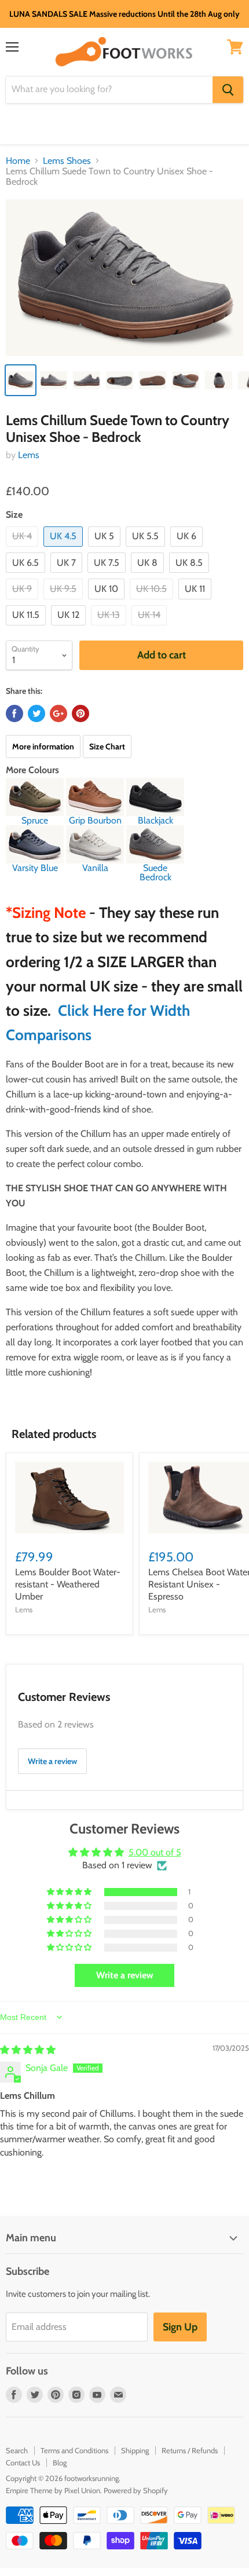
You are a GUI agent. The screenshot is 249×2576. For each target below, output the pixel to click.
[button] (70, 1892)
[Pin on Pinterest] (80, 713)
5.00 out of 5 (155, 1852)
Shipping (135, 2450)
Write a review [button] (125, 1975)
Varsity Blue (35, 868)
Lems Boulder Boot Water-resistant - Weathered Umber (68, 1584)
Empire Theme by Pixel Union (53, 2490)
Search (17, 2450)
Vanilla (95, 868)
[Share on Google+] (58, 713)
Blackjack (155, 820)
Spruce (35, 820)
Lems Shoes (67, 161)
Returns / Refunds (190, 2450)
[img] (28, 2050)
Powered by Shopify (136, 2490)
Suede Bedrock (155, 872)
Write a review (52, 1761)
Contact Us (23, 2462)
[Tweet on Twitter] (36, 713)
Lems (29, 455)
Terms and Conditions (74, 2450)
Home (18, 161)
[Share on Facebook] (14, 713)
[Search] (228, 90)
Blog (60, 2462)
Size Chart (107, 747)
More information (43, 747)
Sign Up (180, 2327)
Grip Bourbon (95, 820)
